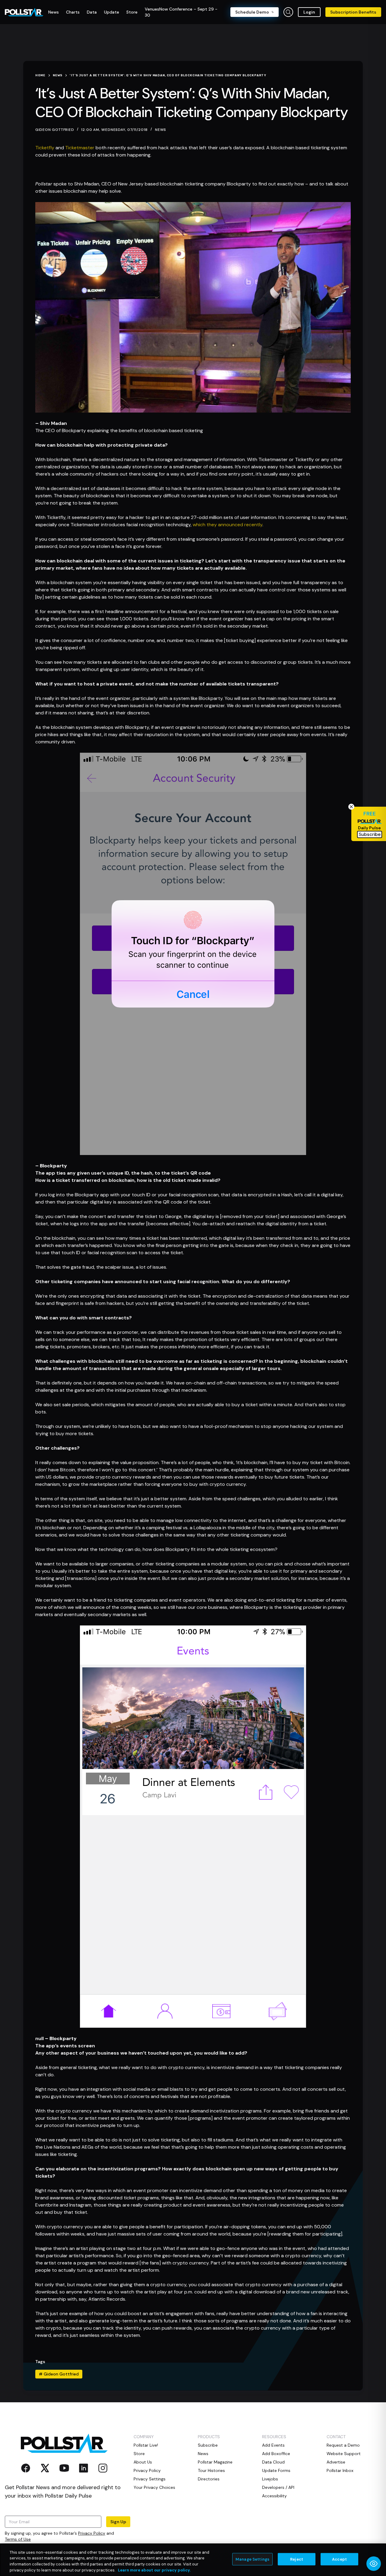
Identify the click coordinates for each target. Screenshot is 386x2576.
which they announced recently (228, 525)
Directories (209, 2479)
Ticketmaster (80, 148)
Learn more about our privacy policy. (154, 2570)
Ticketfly (45, 148)
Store (139, 2454)
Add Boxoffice (276, 2454)
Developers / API (278, 2487)
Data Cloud (273, 2462)
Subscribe (208, 2445)
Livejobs (270, 2479)
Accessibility (274, 2496)
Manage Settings (252, 2559)
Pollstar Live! (146, 2445)
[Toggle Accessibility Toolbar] (374, 2564)
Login (309, 12)
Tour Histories (211, 2470)
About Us (143, 2462)
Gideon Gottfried (59, 2374)
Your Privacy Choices (154, 2487)
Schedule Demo (252, 12)
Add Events (273, 2445)
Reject (297, 2559)
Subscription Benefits (353, 12)
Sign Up (118, 2522)
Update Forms (276, 2470)
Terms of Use (18, 2539)
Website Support (344, 2454)
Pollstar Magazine (215, 2462)
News (161, 130)
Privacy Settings (150, 2479)
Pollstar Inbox (340, 2470)
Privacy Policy (92, 2533)
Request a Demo (343, 2445)
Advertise (336, 2462)
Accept (339, 2559)
